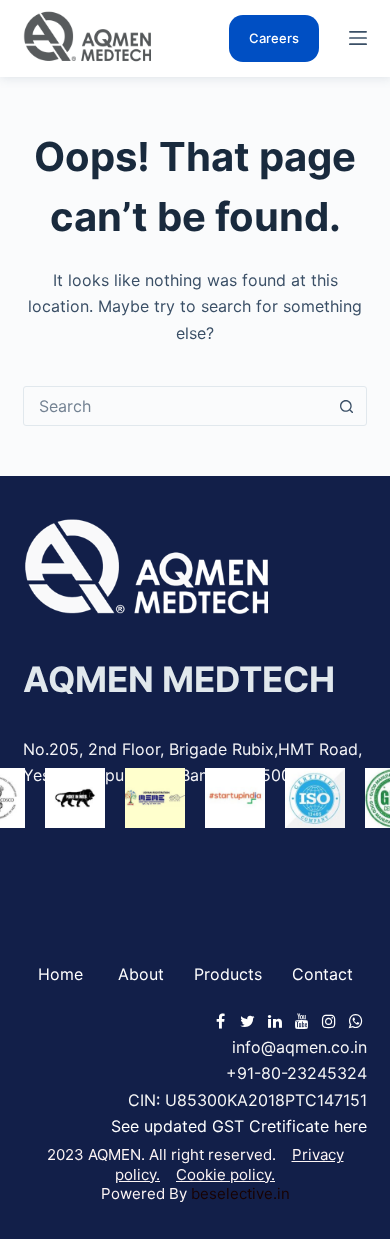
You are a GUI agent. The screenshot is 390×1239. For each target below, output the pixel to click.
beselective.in (240, 1193)
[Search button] (347, 406)
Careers (274, 38)
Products (228, 974)
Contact (322, 974)
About (141, 974)
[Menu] (358, 38)
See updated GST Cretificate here (239, 1126)
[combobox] (175, 406)
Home (60, 974)
